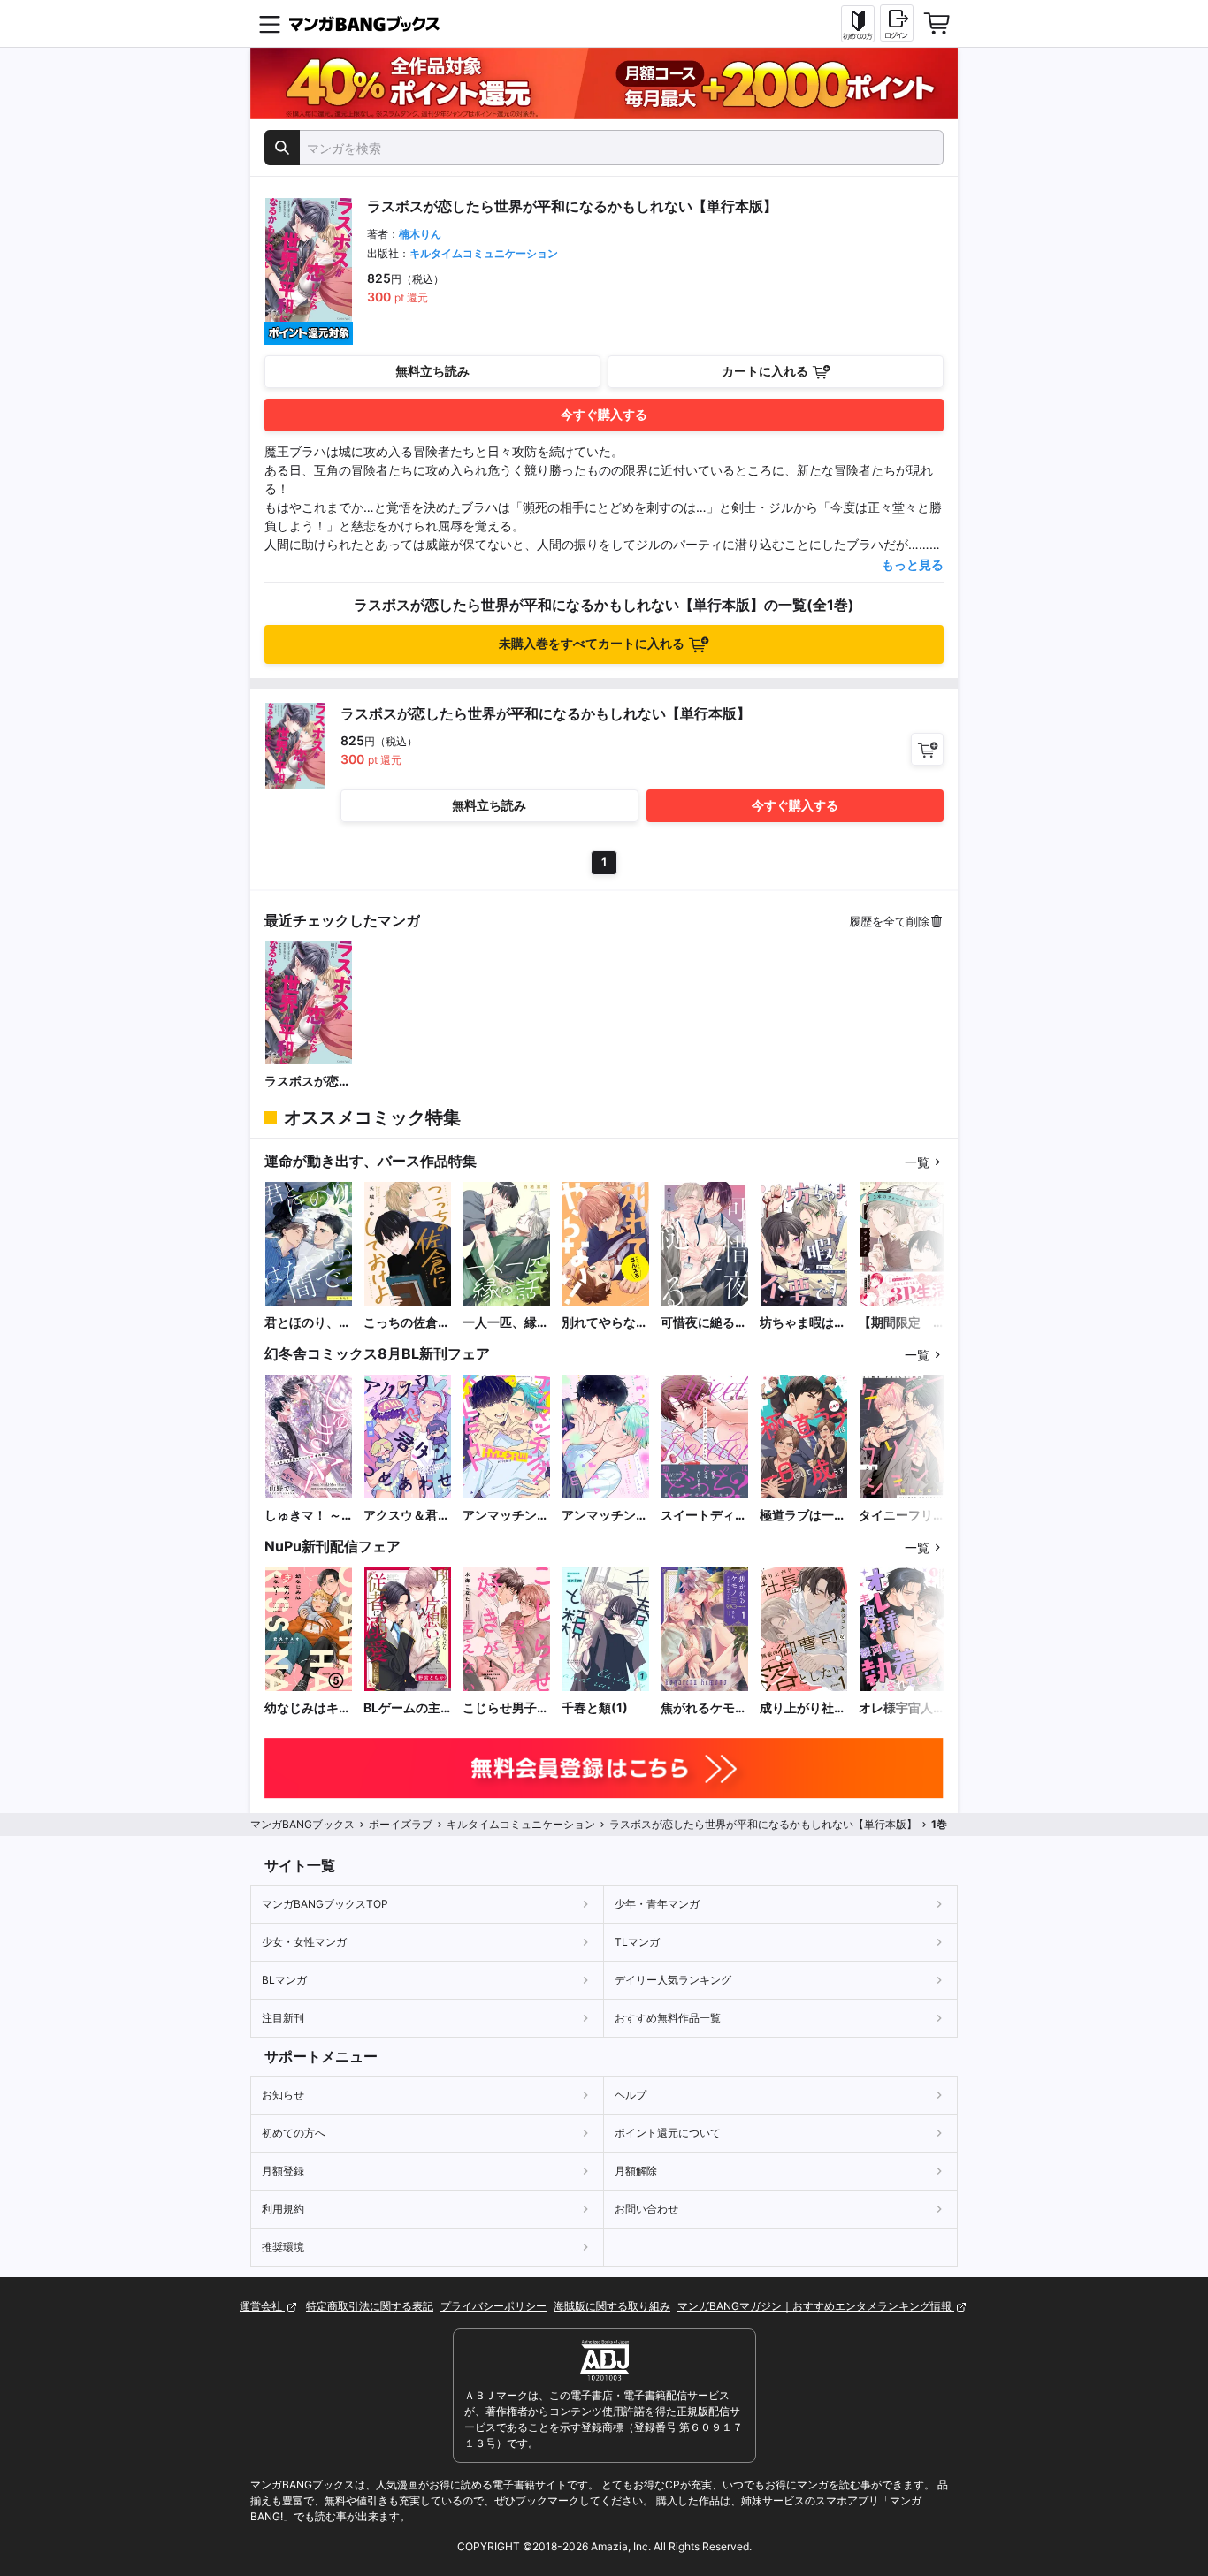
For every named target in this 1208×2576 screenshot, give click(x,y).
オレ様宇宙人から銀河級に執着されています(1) (902, 1708)
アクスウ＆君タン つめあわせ (407, 1516)
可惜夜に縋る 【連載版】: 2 (704, 1323)
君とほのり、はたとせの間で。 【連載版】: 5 (309, 1323)
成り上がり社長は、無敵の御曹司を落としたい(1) (803, 1708)
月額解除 (636, 2171)
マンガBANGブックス (302, 1824)
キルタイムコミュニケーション (484, 253)
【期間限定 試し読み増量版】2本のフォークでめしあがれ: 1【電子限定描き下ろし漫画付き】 (902, 1323)
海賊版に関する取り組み (612, 2306)
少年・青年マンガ (657, 1904)
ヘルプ (631, 2095)
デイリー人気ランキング (673, 1980)
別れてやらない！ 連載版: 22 (600, 1323)
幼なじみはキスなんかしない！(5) (308, 1708)
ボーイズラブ (401, 1824)
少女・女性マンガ (304, 1942)
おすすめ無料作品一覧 (668, 2018)
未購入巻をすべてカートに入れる (592, 643)
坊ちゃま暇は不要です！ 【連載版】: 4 (803, 1323)
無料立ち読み (432, 371)
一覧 (917, 1162)
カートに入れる (765, 371)
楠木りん (420, 234)
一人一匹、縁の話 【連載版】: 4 (506, 1323)
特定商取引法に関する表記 (370, 2306)
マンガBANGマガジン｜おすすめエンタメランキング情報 (816, 2306)
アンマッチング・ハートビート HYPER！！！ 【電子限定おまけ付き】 (506, 1516)
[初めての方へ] (858, 24)
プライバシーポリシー (493, 2306)
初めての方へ (294, 2133)
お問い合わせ (646, 2209)
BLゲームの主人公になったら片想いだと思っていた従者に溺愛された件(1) (407, 1708)
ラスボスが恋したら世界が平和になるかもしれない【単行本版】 (308, 1082)
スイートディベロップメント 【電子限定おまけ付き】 (704, 1516)
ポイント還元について (668, 2133)
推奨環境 (283, 2247)
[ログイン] (897, 23)
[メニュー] (270, 24)
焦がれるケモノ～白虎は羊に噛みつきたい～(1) (704, 1708)
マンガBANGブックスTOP (325, 1904)
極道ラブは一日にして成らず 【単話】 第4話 (803, 1516)
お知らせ (283, 2095)
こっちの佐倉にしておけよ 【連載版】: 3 (407, 1323)
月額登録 (283, 2171)
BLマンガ (284, 1980)
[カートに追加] (927, 749)
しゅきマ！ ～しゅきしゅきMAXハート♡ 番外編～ (304, 1516)
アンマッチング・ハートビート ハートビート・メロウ (605, 1516)
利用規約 (283, 2209)
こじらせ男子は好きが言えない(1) (506, 1708)
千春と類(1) (595, 1707)
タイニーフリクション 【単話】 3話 (902, 1516)
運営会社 (262, 2306)
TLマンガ (637, 1942)
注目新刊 (283, 2018)
